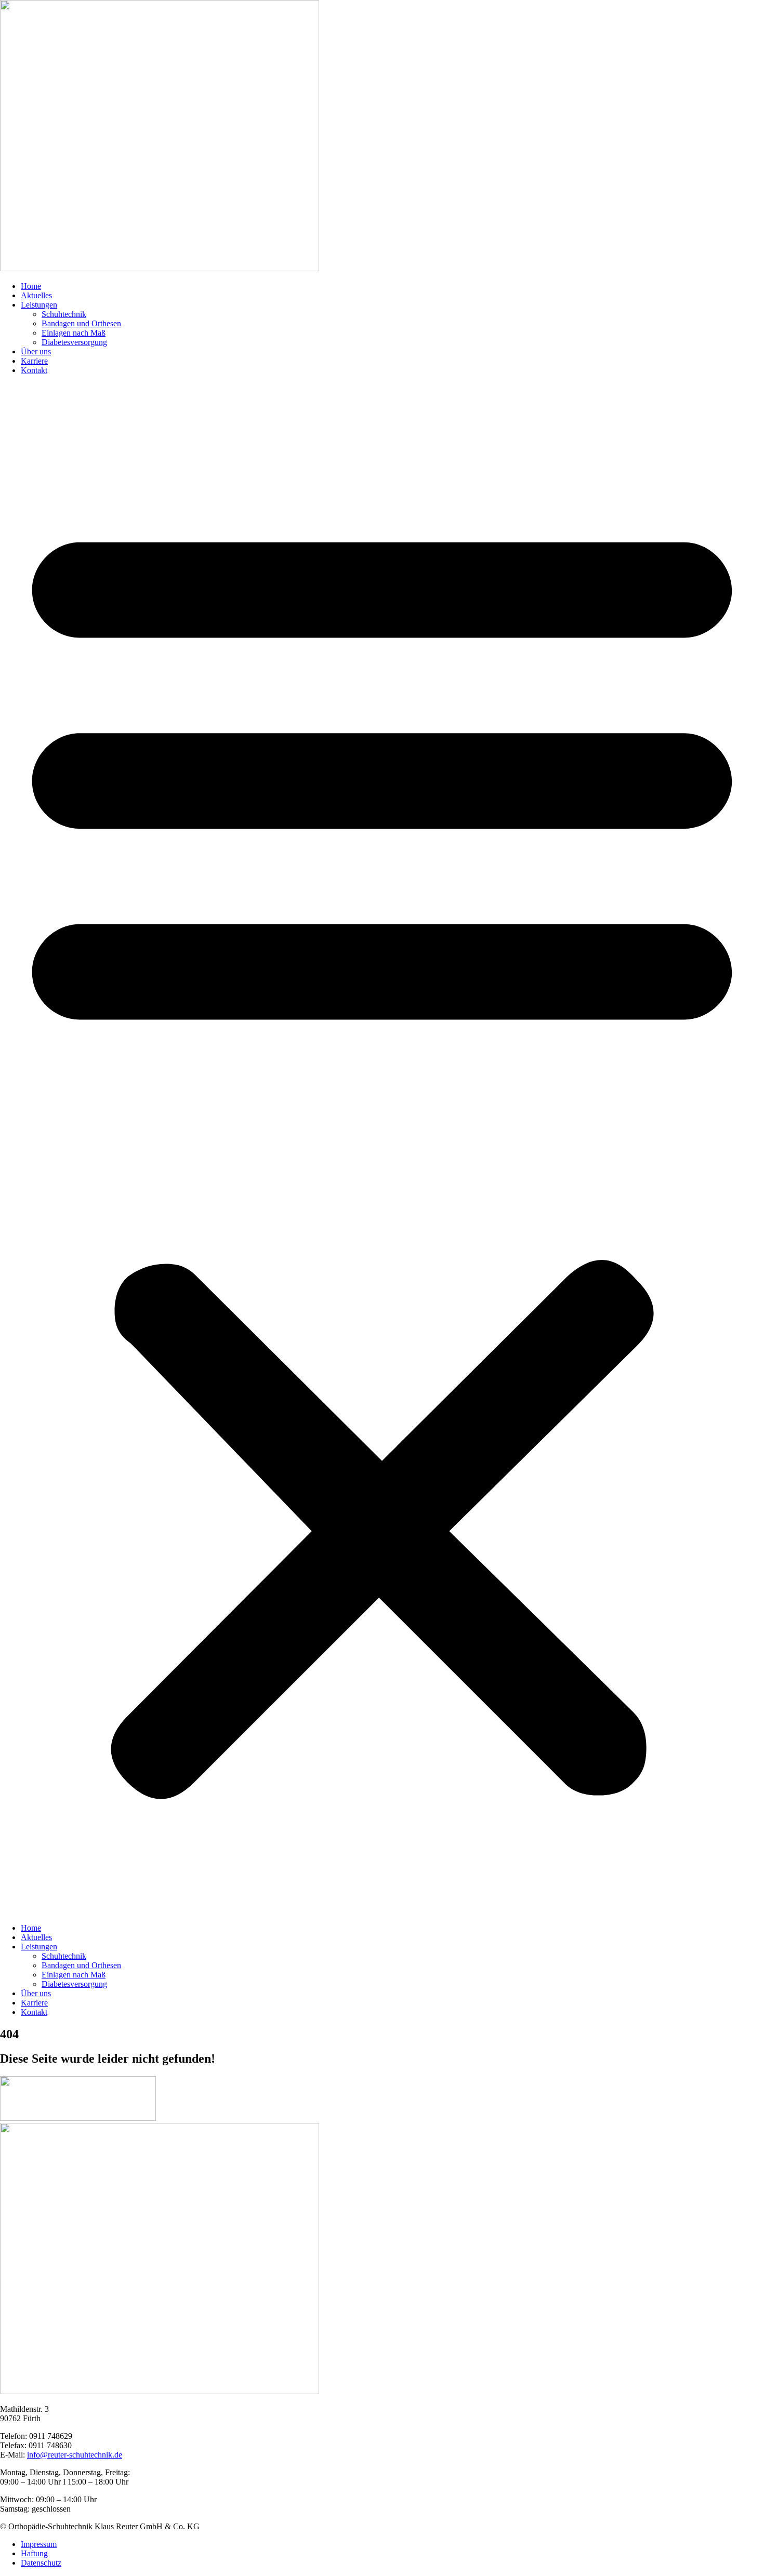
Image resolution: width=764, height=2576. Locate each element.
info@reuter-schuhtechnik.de (75, 2455)
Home (31, 286)
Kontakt (34, 370)
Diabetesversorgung (74, 342)
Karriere (34, 361)
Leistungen (39, 305)
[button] (382, 1149)
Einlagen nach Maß (74, 333)
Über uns (36, 351)
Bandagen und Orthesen (81, 323)
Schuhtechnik (64, 314)
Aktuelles (36, 295)
